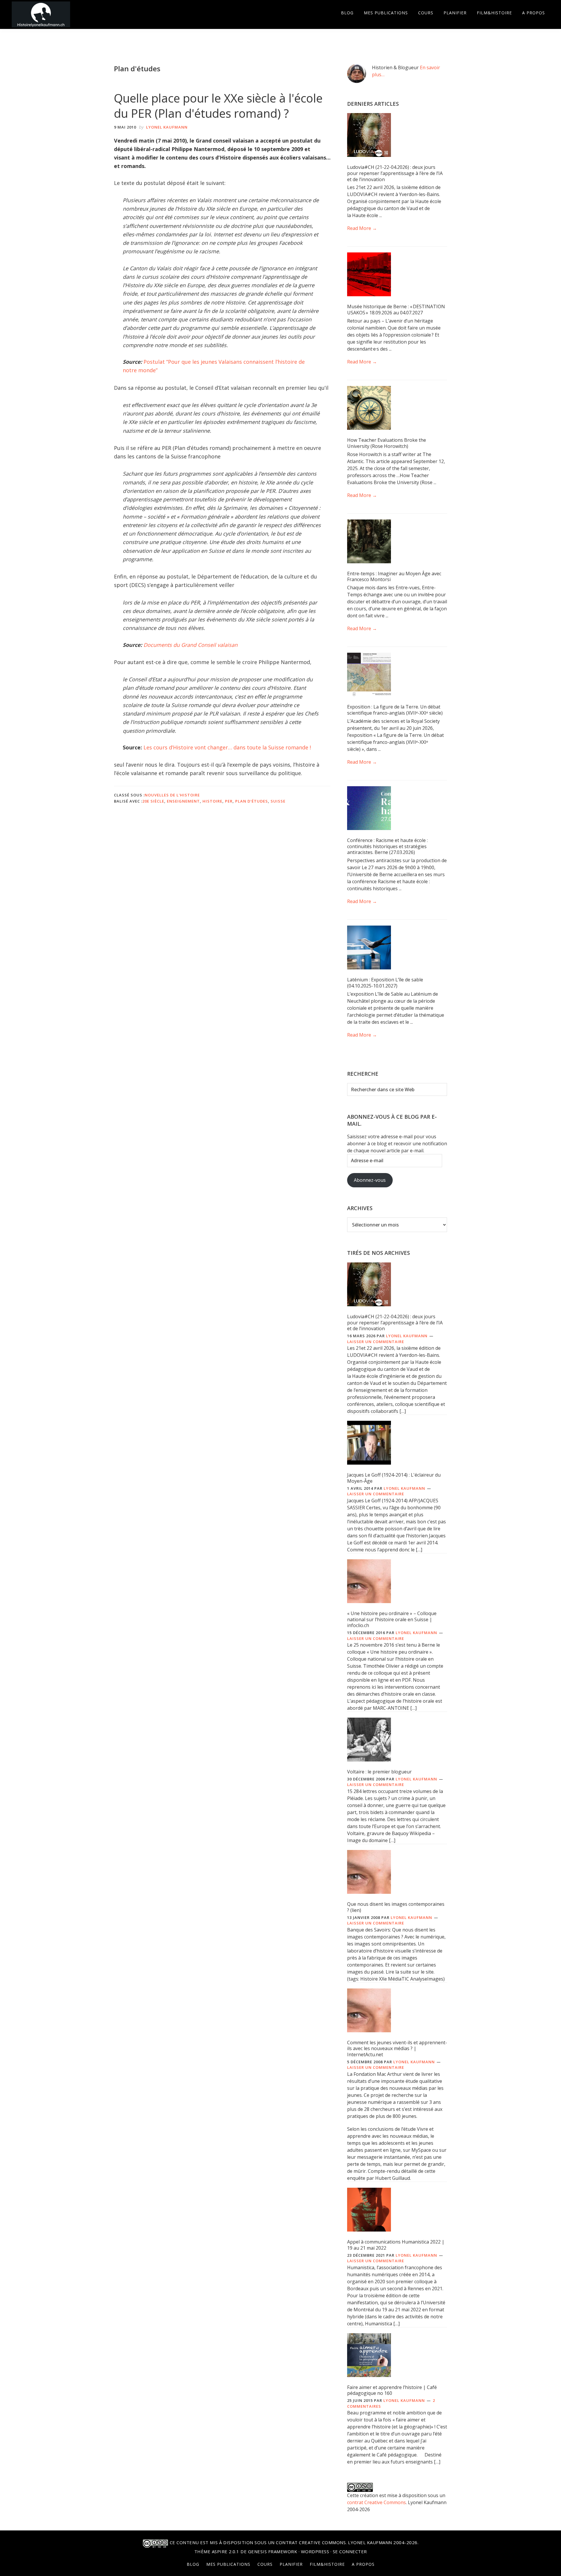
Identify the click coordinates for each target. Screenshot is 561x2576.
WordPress (315, 2551)
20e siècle (153, 801)
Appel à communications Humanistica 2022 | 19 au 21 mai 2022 (396, 2245)
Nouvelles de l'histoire (172, 795)
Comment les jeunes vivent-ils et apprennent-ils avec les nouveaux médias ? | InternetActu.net (397, 2049)
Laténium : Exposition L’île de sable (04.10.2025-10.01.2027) (385, 983)
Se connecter (350, 2551)
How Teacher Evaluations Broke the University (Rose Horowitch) (387, 443)
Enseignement (183, 801)
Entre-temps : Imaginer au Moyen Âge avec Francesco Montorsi (394, 577)
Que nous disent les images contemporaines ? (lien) (396, 1907)
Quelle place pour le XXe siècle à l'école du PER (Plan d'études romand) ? (218, 106)
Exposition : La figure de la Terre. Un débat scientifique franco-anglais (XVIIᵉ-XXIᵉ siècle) (395, 710)
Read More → (362, 228)
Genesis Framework (273, 2551)
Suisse (278, 801)
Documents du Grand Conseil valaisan (191, 645)
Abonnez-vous (370, 1180)
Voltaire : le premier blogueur (379, 1772)
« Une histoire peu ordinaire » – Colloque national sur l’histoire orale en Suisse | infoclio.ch (392, 1619)
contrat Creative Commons (376, 2502)
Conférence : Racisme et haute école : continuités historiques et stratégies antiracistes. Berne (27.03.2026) (387, 846)
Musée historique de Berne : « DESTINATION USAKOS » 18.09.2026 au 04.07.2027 (396, 310)
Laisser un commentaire (376, 1342)
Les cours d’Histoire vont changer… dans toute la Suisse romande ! (227, 747)
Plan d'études (252, 801)
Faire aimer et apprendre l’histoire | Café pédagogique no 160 (392, 2390)
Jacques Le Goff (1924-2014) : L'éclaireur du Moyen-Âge (394, 1478)
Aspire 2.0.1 (226, 2551)
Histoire (212, 801)
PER (229, 801)
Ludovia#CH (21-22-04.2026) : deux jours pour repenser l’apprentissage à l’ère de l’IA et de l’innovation (395, 173)
